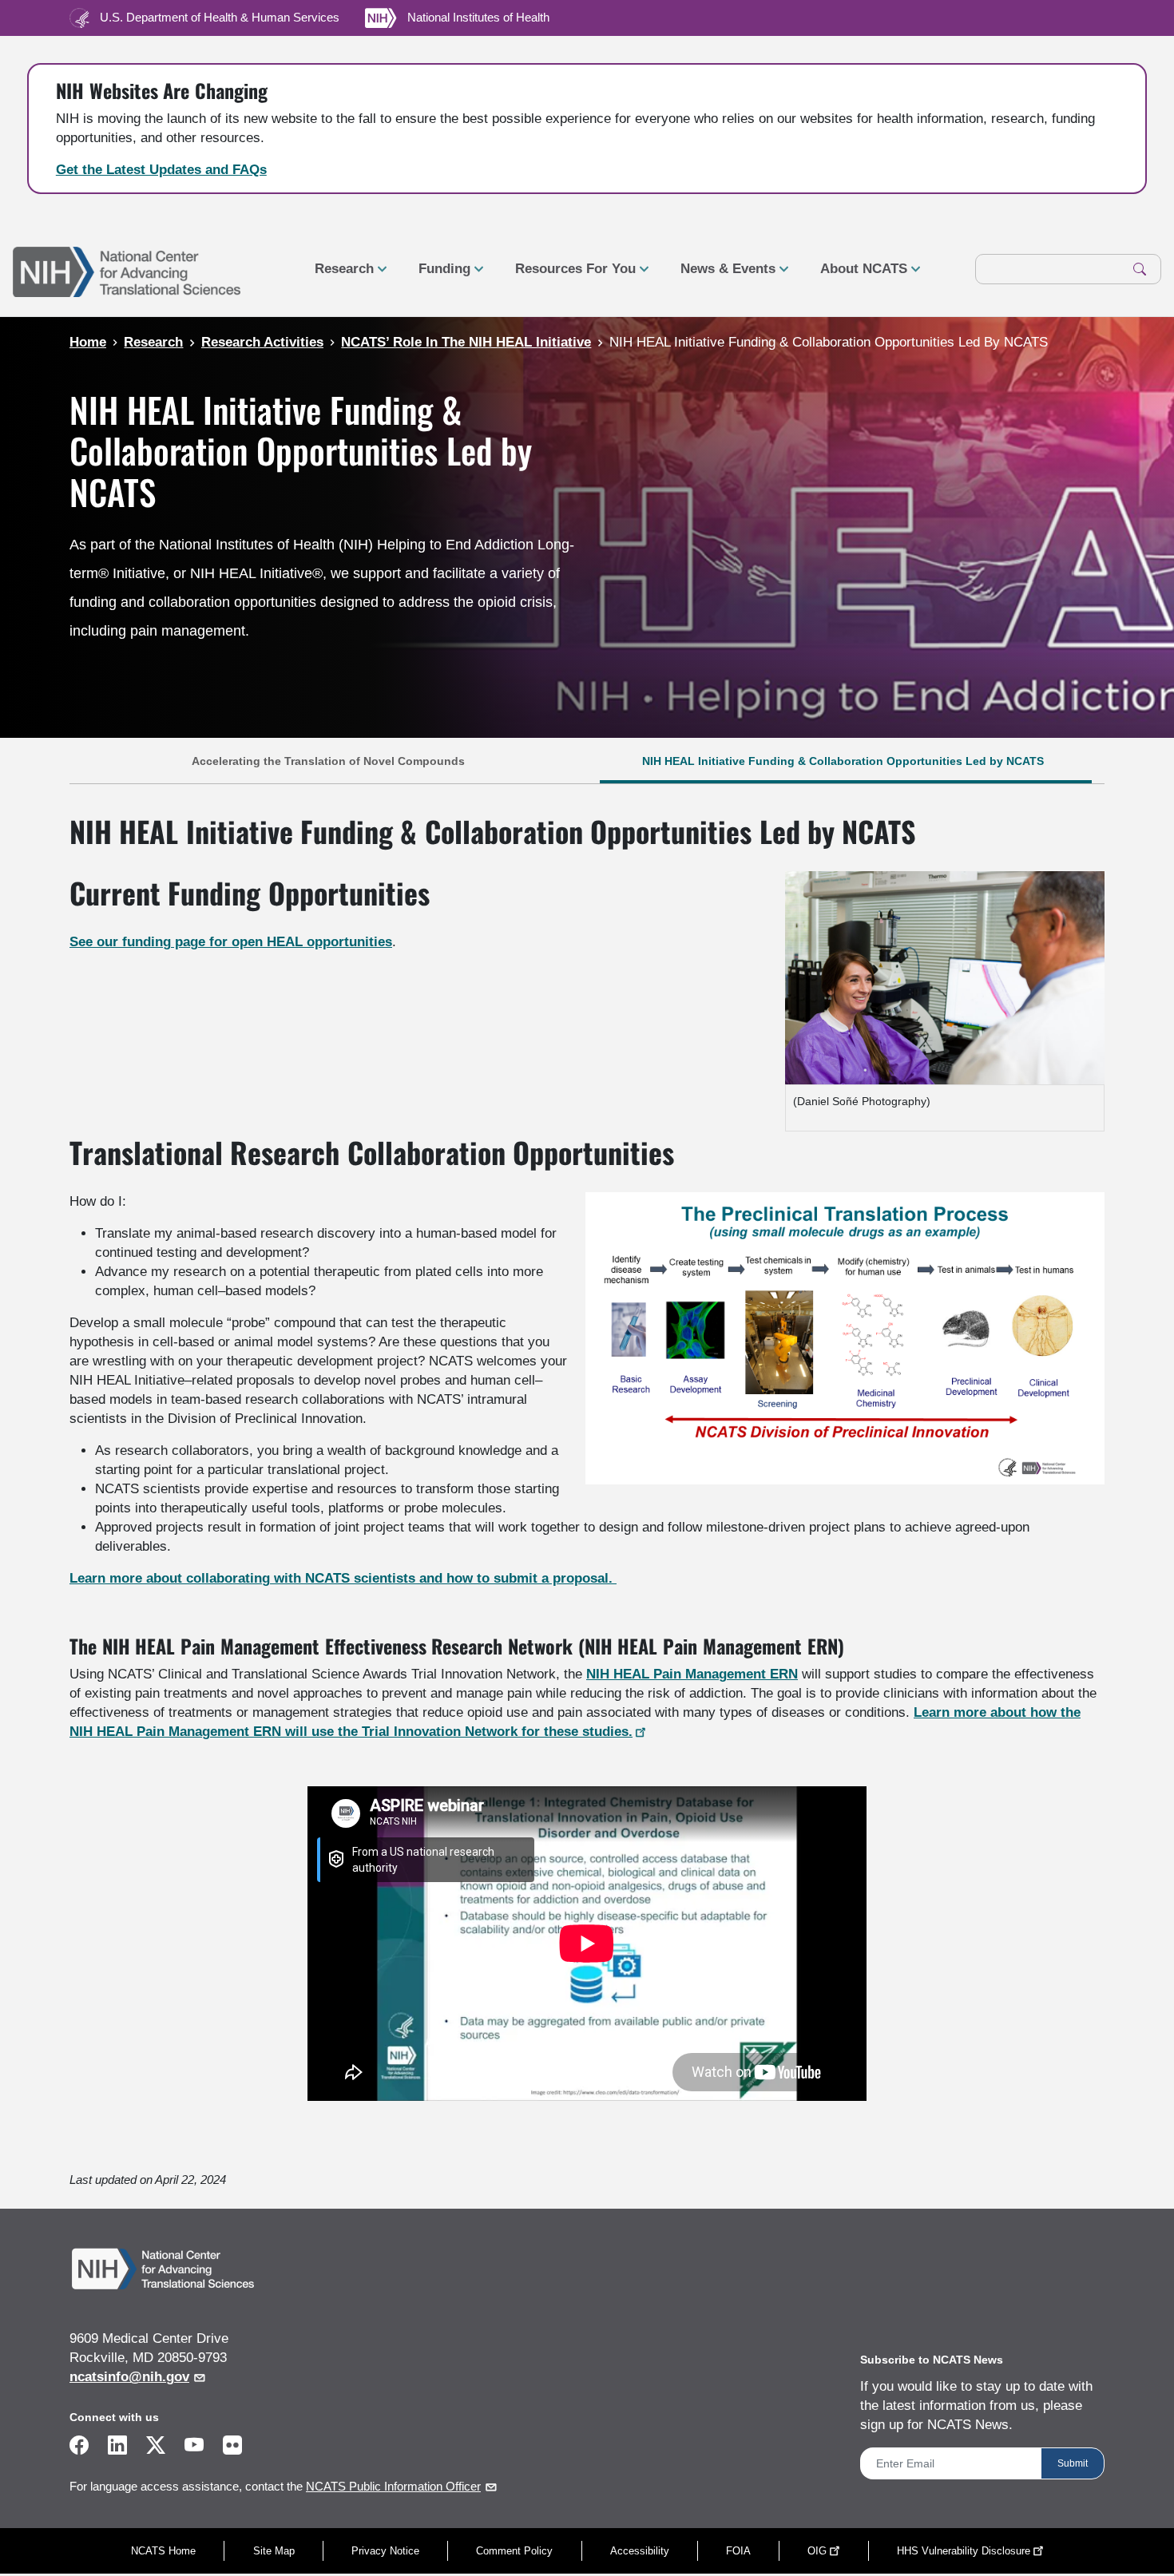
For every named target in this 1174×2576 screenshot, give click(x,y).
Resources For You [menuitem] (569, 275)
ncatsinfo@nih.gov (129, 2377)
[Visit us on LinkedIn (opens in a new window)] (117, 2448)
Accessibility (640, 2551)
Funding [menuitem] (438, 275)
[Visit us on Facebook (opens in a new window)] (79, 2448)
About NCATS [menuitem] (857, 275)
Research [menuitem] (338, 275)
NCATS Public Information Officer (393, 2487)
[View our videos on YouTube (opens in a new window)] (194, 2448)
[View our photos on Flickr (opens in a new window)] (232, 2444)
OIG (817, 2551)
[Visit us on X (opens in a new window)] (156, 2448)
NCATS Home (163, 2551)
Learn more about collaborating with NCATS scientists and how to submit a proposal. (343, 1578)
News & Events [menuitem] (722, 275)
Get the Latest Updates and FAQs (161, 170)
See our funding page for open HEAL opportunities (231, 942)
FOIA (738, 2551)
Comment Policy (514, 2551)
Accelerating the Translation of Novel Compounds (328, 761)
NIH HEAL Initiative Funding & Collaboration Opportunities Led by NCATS (845, 761)
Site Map (274, 2551)
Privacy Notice (385, 2551)
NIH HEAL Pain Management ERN (692, 1674)
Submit (1073, 2463)
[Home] (127, 270)
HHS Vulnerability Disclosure (964, 2551)
